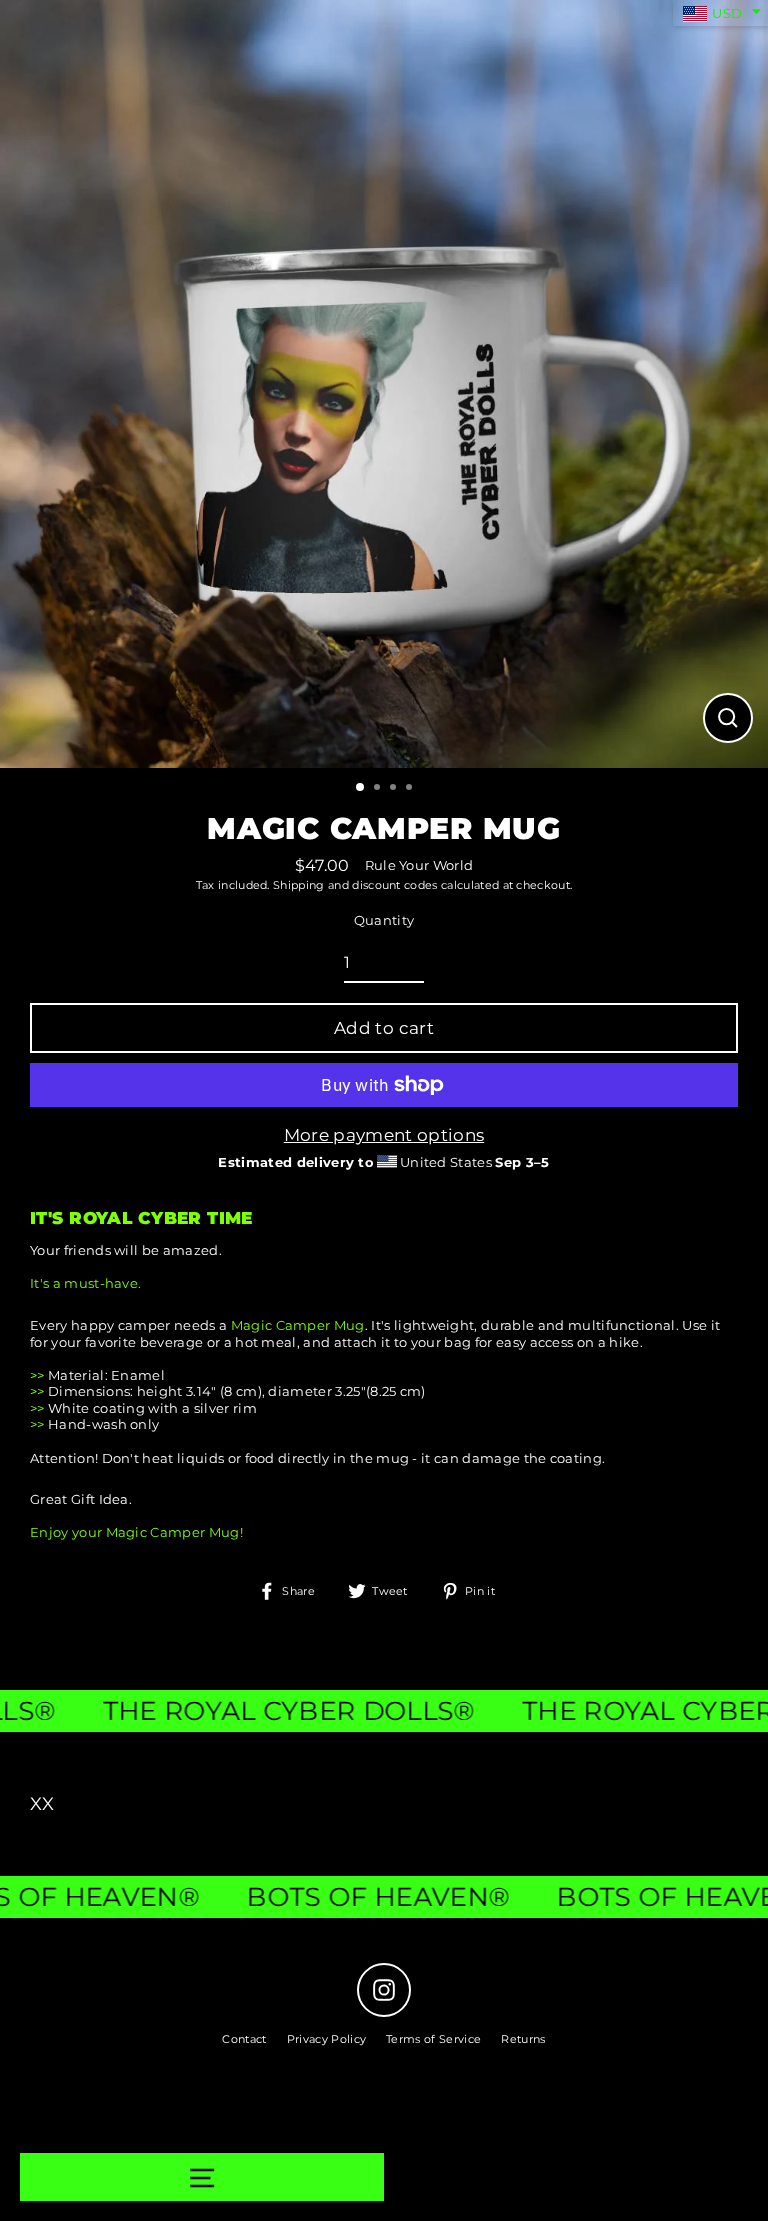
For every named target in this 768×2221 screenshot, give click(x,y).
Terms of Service (433, 2039)
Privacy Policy (326, 2039)
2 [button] (379, 789)
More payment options (384, 1135)
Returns (523, 2039)
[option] (384, 384)
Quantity (384, 920)
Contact (244, 2039)
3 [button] (395, 789)
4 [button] (411, 789)
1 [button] (361, 788)
